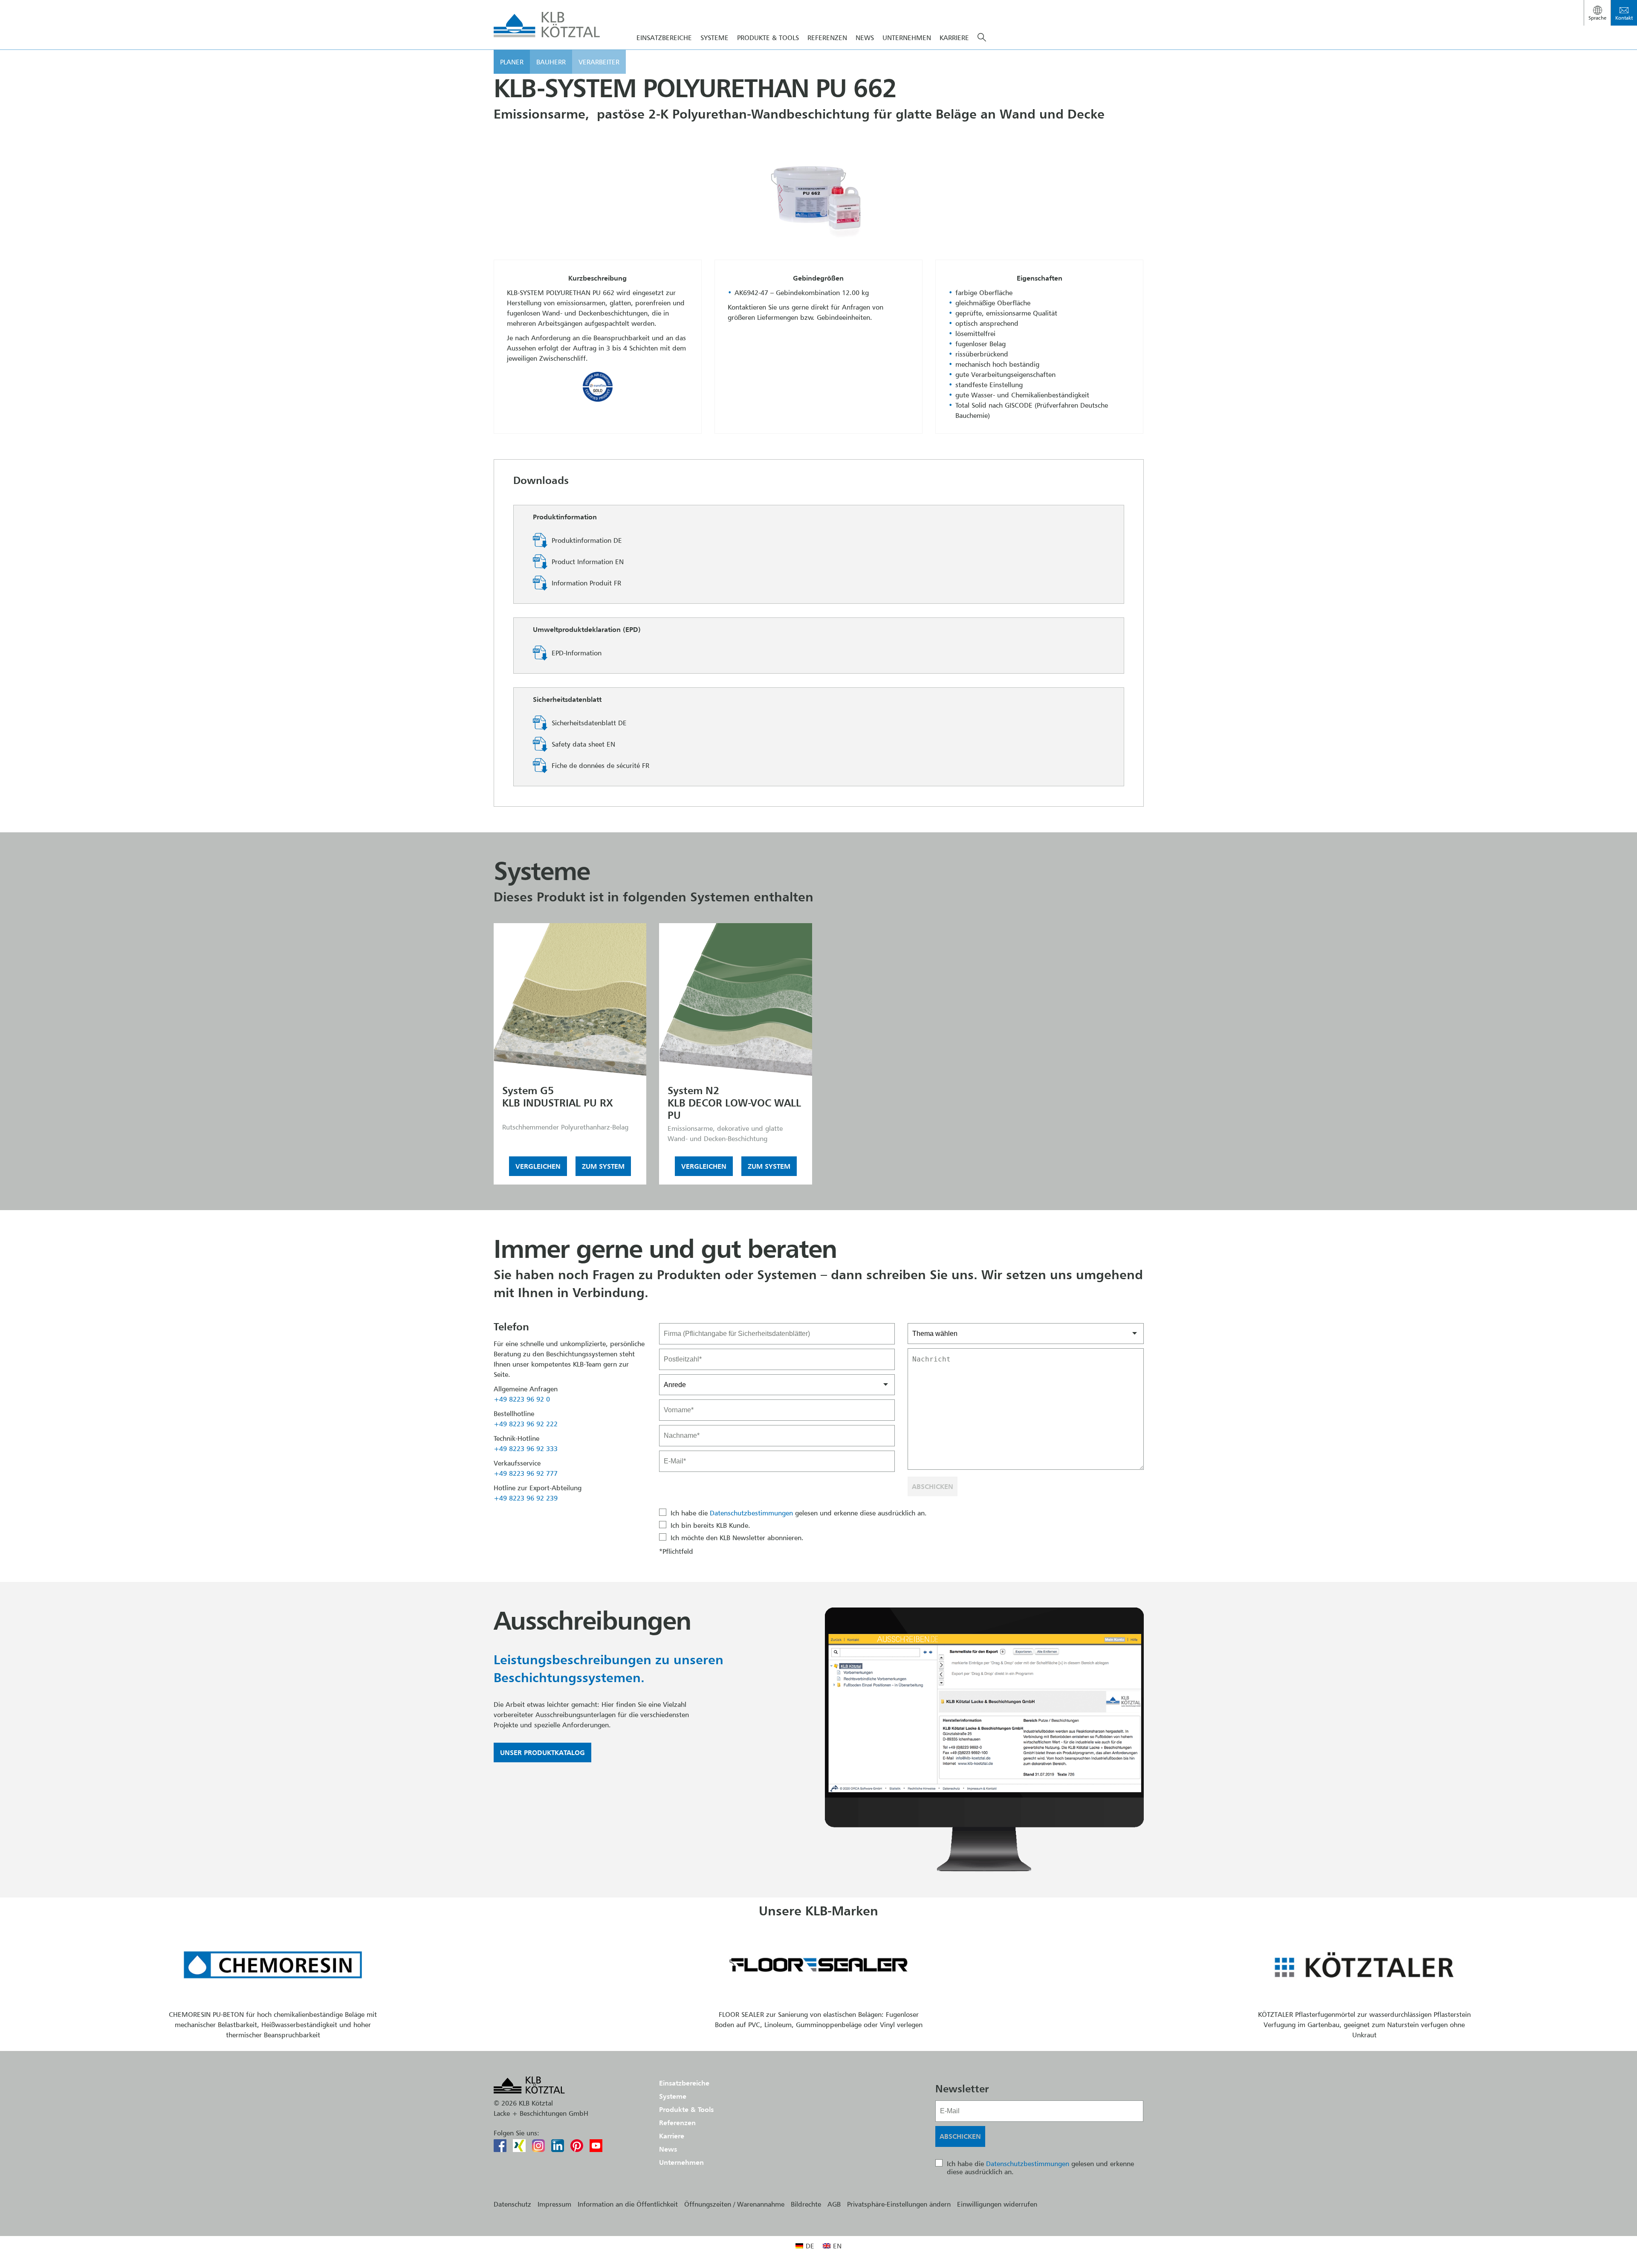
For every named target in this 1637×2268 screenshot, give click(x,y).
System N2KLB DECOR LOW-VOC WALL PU (734, 1103)
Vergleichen (538, 1166)
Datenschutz (512, 2204)
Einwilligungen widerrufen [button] (997, 2204)
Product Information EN (588, 562)
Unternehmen (907, 38)
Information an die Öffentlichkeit (628, 2204)
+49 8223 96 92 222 (526, 1424)
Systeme (714, 38)
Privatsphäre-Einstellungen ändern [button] (899, 2204)
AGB (834, 2204)
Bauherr (551, 62)
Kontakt (1624, 18)
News (865, 38)
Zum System (603, 1166)
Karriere (954, 38)
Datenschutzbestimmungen (751, 1513)
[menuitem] (805, 2246)
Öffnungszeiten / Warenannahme (734, 2204)
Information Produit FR (586, 583)
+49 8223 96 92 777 (526, 1473)
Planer (512, 62)
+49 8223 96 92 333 (526, 1448)
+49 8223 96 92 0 (522, 1399)
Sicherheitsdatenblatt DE (589, 723)
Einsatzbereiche (664, 38)
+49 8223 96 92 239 (526, 1498)
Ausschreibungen (592, 1620)
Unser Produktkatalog (542, 1752)
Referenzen (827, 38)
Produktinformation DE (587, 540)
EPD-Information (577, 653)
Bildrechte (806, 2204)
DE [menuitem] (810, 2246)
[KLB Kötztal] (547, 25)
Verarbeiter (599, 62)
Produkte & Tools (768, 38)
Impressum (554, 2204)
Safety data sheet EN (583, 744)
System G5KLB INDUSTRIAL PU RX (558, 1097)
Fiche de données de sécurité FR (600, 765)
